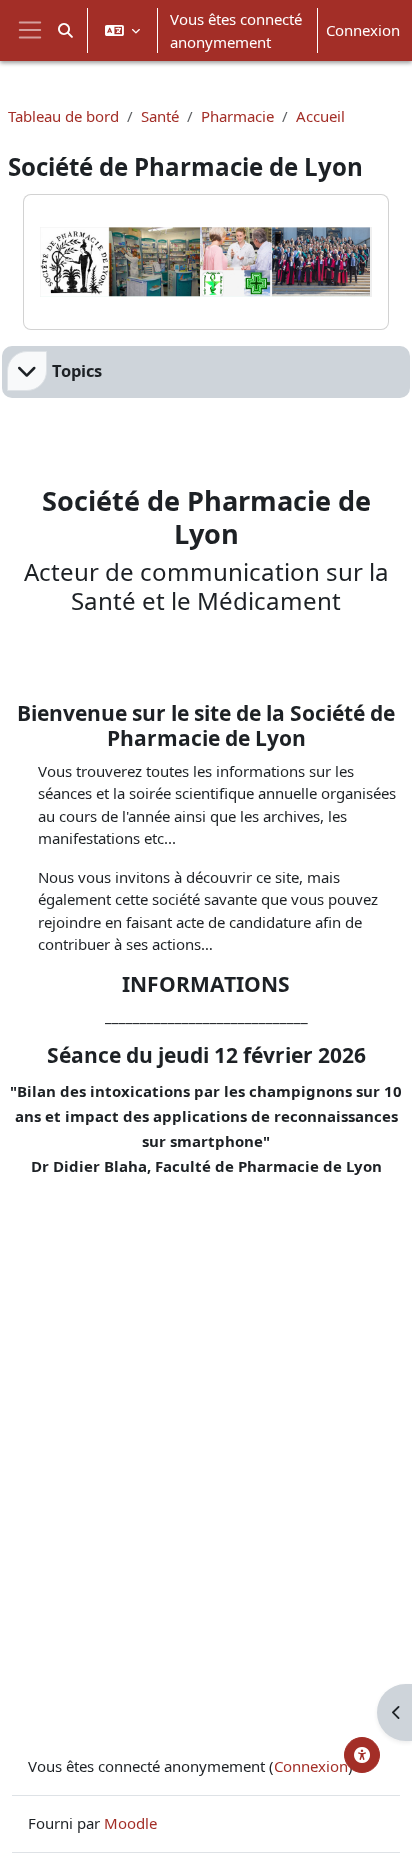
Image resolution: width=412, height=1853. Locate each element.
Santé (160, 116)
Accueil (320, 116)
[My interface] (362, 1755)
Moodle (130, 1823)
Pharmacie (237, 116)
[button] (65, 30)
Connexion (363, 30)
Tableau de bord (63, 116)
